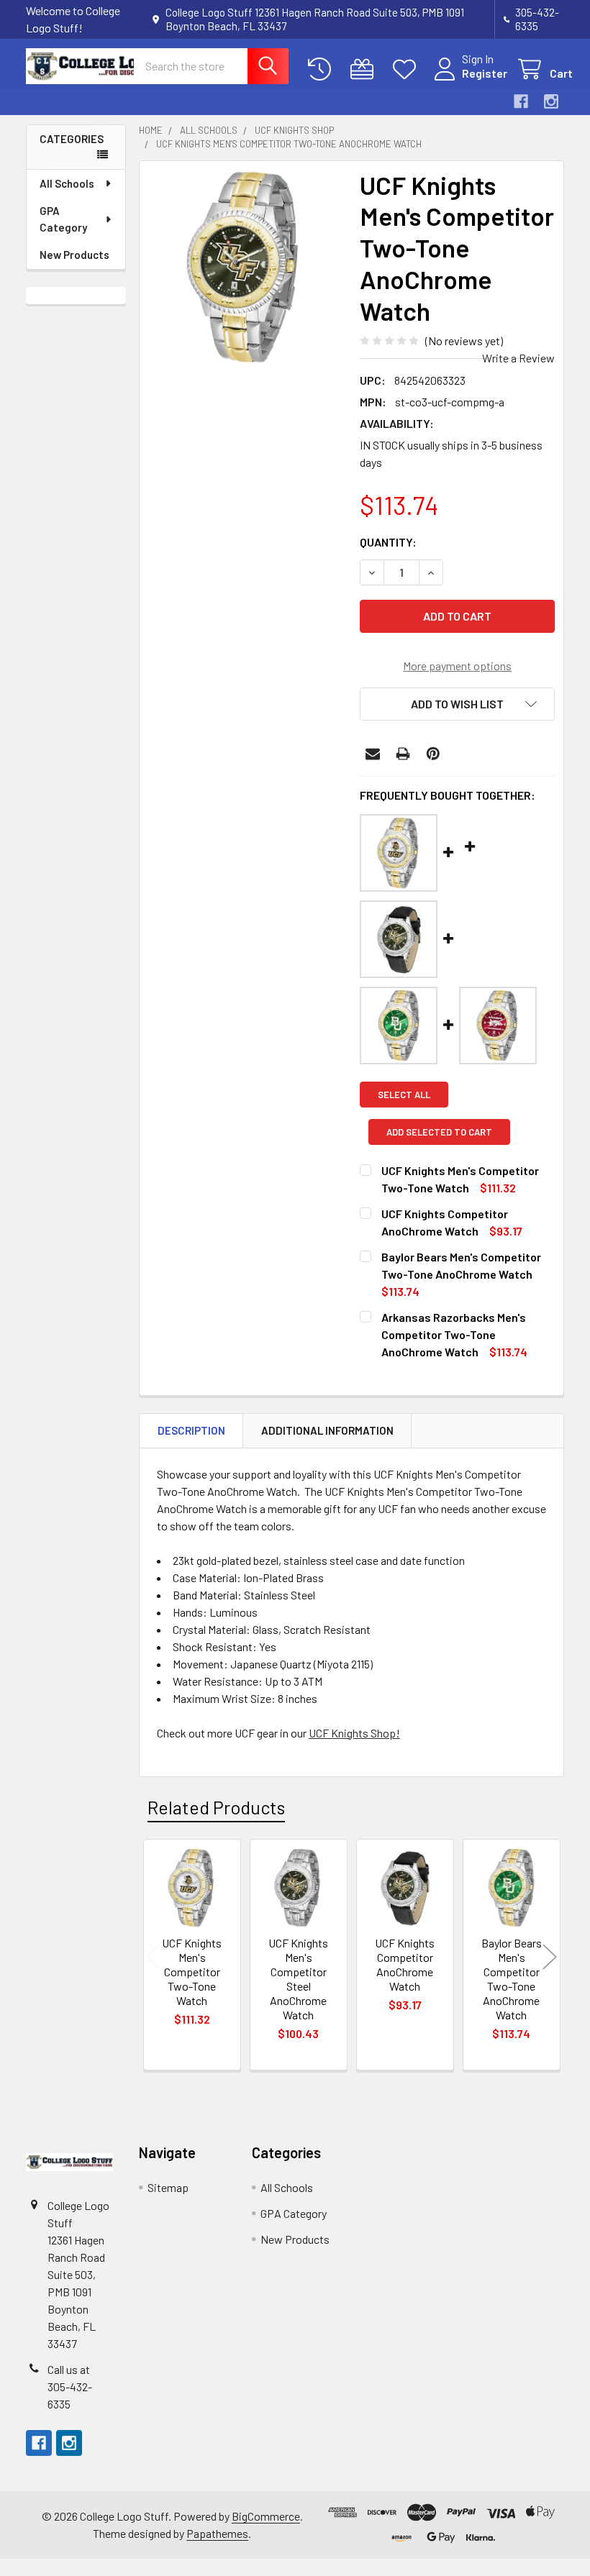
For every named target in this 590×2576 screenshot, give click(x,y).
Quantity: (388, 542)
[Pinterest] (433, 754)
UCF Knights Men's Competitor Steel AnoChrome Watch (298, 1979)
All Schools (67, 183)
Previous (153, 1957)
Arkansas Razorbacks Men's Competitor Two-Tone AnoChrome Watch (454, 1334)
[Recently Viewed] (323, 69)
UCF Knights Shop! (354, 1733)
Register (485, 73)
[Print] (403, 754)
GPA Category (63, 219)
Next (550, 1957)
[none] (246, 267)
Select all (404, 1095)
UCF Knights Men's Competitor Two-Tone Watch (192, 1972)
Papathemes (217, 2533)
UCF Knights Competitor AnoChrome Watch (405, 1964)
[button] (457, 704)
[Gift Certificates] (365, 69)
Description (191, 1430)
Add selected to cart (439, 1132)
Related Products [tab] (216, 1807)
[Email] (373, 754)
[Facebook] (521, 101)
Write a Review (518, 358)
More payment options (457, 666)
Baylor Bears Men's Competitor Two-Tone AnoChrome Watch (512, 1979)
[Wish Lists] (408, 69)
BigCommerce (266, 2516)
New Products (74, 255)
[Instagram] (551, 101)
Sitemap (168, 2187)
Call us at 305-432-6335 (70, 2387)
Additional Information (327, 1430)
